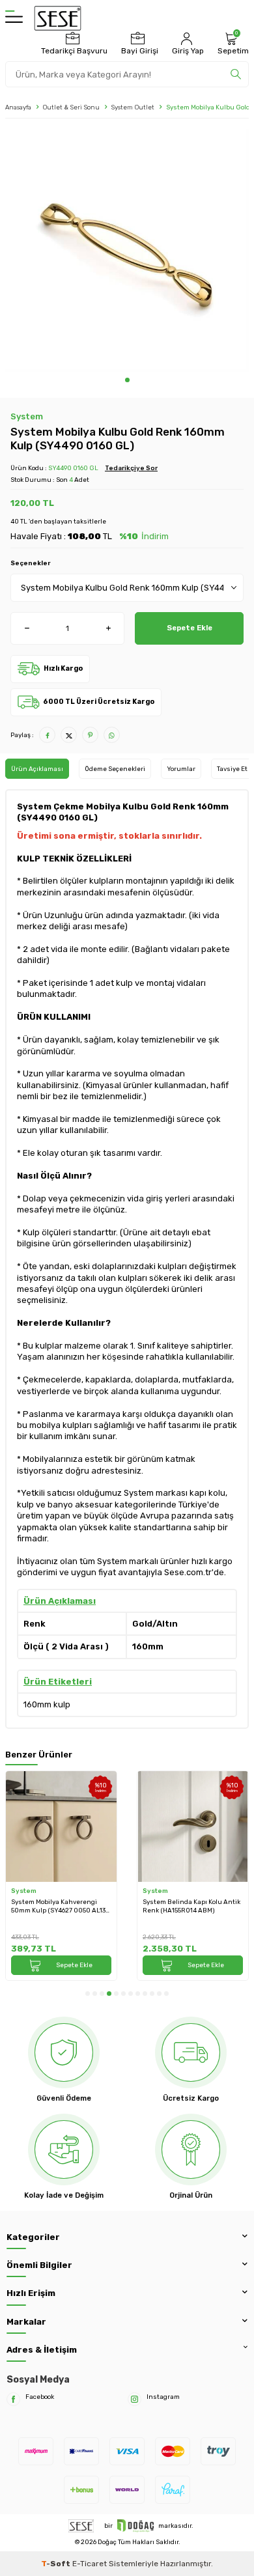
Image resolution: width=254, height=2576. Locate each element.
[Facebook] (13, 2399)
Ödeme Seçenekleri (115, 769)
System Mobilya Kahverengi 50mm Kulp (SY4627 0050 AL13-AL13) (60, 1906)
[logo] (58, 18)
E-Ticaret (90, 2564)
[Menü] (14, 18)
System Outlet (133, 107)
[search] (236, 74)
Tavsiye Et (232, 769)
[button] (127, 380)
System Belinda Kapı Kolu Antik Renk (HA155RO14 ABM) (191, 1906)
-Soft (57, 2564)
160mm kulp (47, 1704)
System (27, 416)
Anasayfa (18, 107)
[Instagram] (134, 2399)
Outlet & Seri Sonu (71, 107)
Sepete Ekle (190, 628)
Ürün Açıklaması (37, 769)
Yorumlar (181, 769)
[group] (127, 251)
